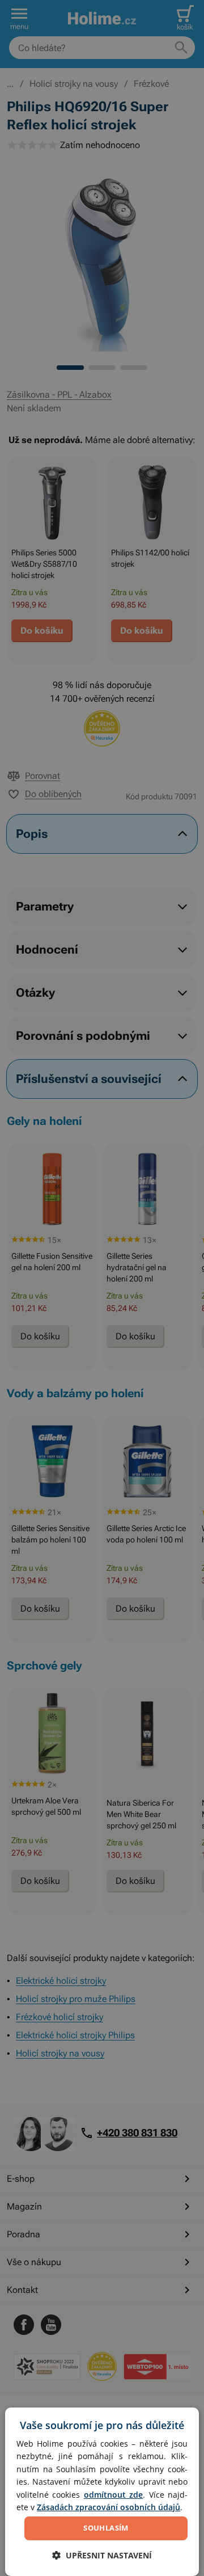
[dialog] (102, 2492)
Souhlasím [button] (106, 2528)
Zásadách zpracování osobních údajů (109, 2507)
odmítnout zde (113, 2495)
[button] (102, 2555)
